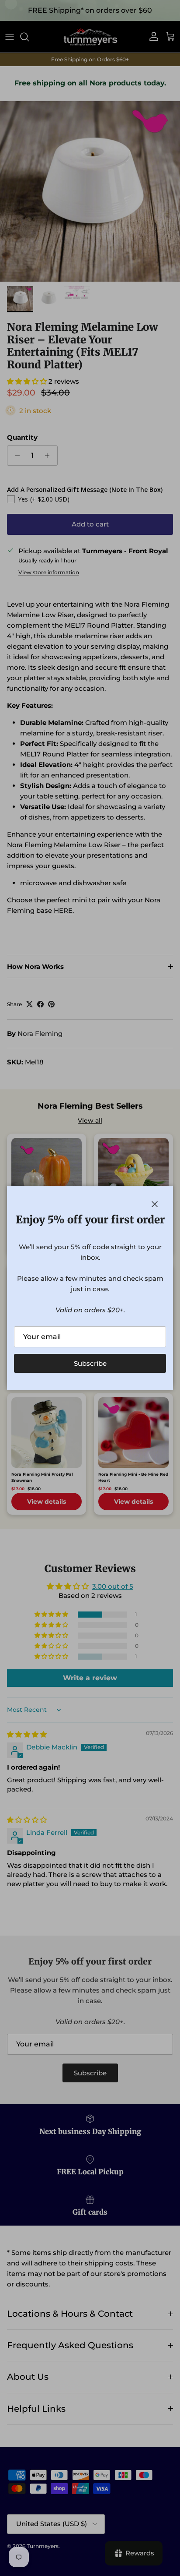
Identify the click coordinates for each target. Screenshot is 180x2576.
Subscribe (90, 1363)
